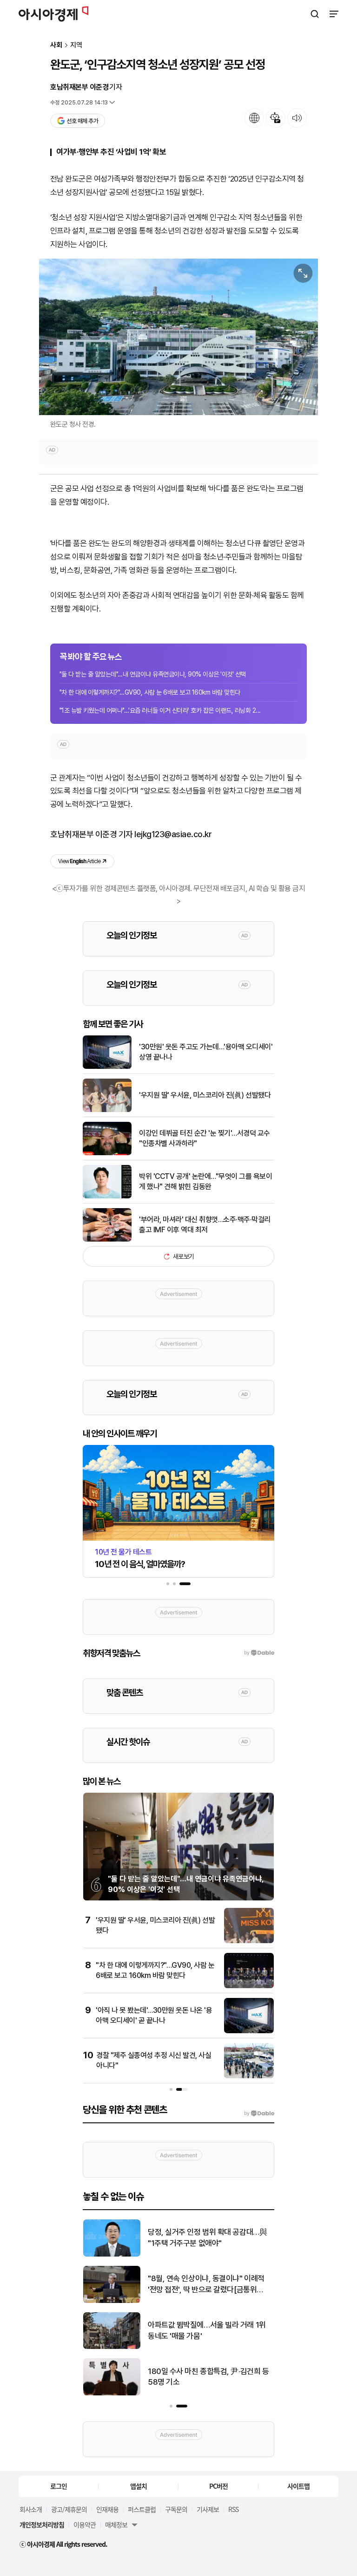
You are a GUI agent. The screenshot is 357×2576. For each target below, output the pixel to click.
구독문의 (176, 2509)
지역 (76, 45)
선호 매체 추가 (82, 121)
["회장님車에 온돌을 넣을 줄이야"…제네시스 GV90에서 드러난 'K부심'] (112, 2347)
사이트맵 (298, 2486)
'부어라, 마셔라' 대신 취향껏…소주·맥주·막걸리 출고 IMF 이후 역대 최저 (205, 1225)
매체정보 (116, 2524)
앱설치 (139, 2486)
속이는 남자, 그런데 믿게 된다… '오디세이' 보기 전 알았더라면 (208, 2284)
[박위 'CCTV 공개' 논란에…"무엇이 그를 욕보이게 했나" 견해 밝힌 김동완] (107, 1196)
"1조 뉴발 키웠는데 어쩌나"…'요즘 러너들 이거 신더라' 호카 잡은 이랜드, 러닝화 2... (160, 710)
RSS (233, 2509)
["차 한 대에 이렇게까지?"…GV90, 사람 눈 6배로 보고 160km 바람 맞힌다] (249, 1986)
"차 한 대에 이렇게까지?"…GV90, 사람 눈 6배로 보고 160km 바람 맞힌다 (150, 692)
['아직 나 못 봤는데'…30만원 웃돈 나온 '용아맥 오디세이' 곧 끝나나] (249, 2031)
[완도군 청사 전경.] (178, 337)
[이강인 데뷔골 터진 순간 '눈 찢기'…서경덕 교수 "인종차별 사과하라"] (107, 1153)
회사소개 (31, 2509)
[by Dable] (259, 2114)
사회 (56, 45)
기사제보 (208, 2509)
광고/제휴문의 (69, 2509)
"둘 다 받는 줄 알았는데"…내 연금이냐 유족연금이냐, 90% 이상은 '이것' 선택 (153, 674)
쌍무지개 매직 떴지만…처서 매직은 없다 (208, 2238)
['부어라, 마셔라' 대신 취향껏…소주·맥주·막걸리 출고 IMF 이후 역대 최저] (107, 1239)
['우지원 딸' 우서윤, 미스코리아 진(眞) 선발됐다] (107, 1110)
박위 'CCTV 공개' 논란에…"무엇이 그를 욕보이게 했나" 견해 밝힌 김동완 (205, 1181)
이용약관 (85, 2524)
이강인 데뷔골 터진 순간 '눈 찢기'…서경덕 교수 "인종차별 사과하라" (205, 1138)
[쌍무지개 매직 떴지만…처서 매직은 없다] (112, 2254)
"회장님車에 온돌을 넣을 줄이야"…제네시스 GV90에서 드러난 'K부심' (208, 2330)
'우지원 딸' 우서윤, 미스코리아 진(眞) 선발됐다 (205, 1095)
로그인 (59, 2486)
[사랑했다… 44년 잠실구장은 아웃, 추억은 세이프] (112, 2393)
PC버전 (218, 2486)
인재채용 (107, 2509)
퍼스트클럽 (142, 2509)
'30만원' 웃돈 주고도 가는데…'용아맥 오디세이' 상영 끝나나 (206, 1052)
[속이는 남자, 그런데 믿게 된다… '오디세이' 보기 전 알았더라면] (112, 2301)
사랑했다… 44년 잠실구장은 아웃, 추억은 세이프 (208, 2377)
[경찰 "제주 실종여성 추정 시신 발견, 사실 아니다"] (249, 2076)
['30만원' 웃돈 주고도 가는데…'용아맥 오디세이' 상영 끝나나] (107, 1067)
